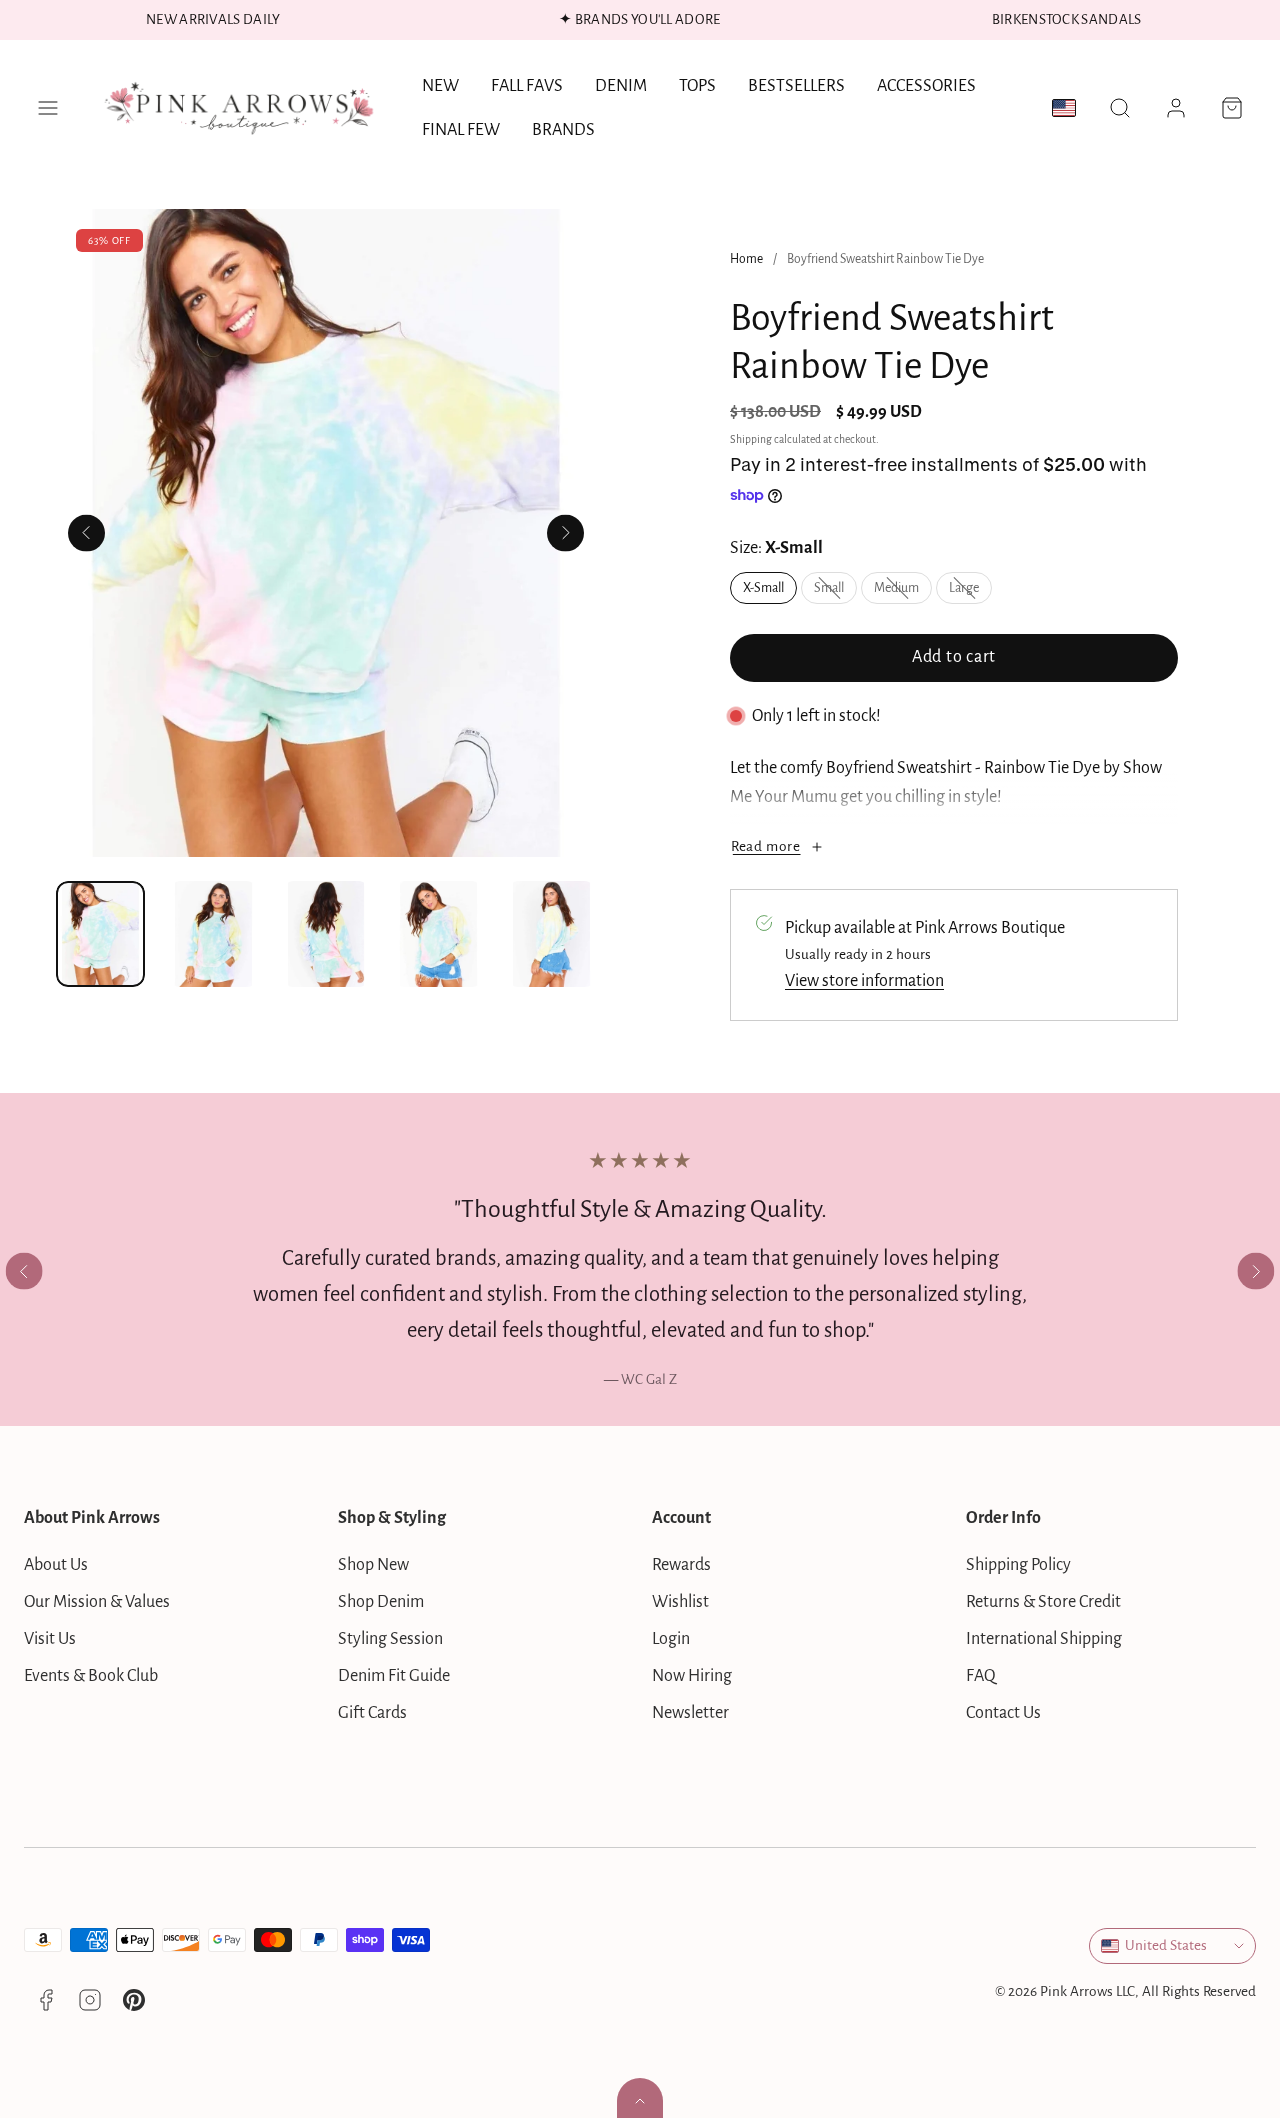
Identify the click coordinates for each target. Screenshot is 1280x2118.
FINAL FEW (461, 130)
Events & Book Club (91, 1676)
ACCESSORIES (926, 86)
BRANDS (563, 130)
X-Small (763, 588)
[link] (1176, 108)
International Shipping (1044, 1639)
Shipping (751, 439)
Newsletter (690, 1713)
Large (970, 592)
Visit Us (50, 1639)
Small (835, 592)
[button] (48, 108)
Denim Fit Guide (394, 1676)
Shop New (373, 1565)
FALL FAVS (527, 86)
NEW (440, 86)
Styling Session (390, 1639)
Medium (903, 592)
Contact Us (1003, 1713)
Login (671, 1639)
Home (746, 259)
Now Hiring (692, 1676)
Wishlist (680, 1602)
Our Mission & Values (97, 1602)
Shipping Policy (1018, 1565)
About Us (56, 1565)
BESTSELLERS (796, 86)
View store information (864, 981)
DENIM (621, 86)
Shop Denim (381, 1602)
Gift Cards (372, 1713)
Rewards (681, 1565)
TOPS (697, 86)
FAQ (981, 1676)
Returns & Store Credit (1043, 1602)
